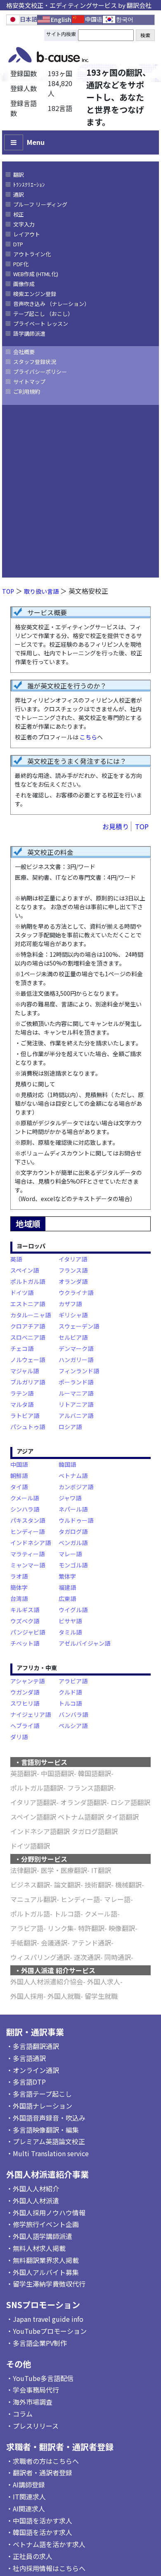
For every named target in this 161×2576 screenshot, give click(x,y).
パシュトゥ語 (28, 1427)
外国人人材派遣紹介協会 (47, 1981)
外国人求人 (104, 1981)
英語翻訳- (25, 1773)
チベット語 (25, 1643)
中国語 (19, 1464)
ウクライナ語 (76, 1293)
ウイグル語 (73, 1610)
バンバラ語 (73, 1714)
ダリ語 (19, 1737)
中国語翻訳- (59, 1773)
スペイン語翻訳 (33, 1817)
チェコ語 (22, 1348)
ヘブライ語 (25, 1726)
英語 (16, 1259)
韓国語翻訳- (96, 1773)
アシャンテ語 (27, 1681)
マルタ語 (22, 1404)
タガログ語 (73, 1531)
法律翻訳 (24, 1870)
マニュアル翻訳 (33, 1899)
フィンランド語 (79, 1371)
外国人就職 (64, 1996)
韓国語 (67, 1464)
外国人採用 (27, 1996)
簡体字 (19, 1587)
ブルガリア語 (28, 1382)
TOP (8, 591)
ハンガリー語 (76, 1360)
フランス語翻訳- (92, 1788)
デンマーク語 (76, 1348)
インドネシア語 (31, 1543)
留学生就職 (101, 1996)
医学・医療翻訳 (64, 1870)
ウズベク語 (25, 1621)
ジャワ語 (70, 1498)
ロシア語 (70, 1427)
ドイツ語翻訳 (30, 1846)
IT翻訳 (101, 1870)
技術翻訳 (98, 1885)
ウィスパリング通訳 (40, 1957)
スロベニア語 (28, 1337)
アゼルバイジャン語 (84, 1643)
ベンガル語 (73, 1543)
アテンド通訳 (91, 1943)
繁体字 (67, 1576)
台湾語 (19, 1599)
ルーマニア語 (76, 1393)
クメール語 (25, 1498)
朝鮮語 (19, 1476)
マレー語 (70, 1554)
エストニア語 (28, 1304)
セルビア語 (73, 1337)
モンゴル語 (73, 1565)
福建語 (67, 1587)
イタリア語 (73, 1259)
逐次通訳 (87, 1957)
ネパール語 (73, 1509)
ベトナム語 (73, 1476)
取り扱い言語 (41, 591)
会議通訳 (54, 1943)
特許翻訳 (91, 1928)
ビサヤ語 (70, 1621)
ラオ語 (19, 1576)
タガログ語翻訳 (95, 1831)
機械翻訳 (128, 1885)
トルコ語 (70, 1703)
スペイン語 (25, 1270)
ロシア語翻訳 (130, 1802)
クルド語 (70, 1692)
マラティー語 (27, 1554)
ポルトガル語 (28, 1281)
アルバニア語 (76, 1416)
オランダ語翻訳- (85, 1802)
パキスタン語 (28, 1520)
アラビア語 (73, 1681)
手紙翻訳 (24, 1943)
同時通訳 (118, 1957)
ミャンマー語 (28, 1565)
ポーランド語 (76, 1382)
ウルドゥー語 (76, 1520)
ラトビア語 (25, 1416)
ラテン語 (22, 1393)
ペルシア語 (73, 1726)
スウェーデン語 (79, 1326)
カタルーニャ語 (31, 1315)
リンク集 (61, 1928)
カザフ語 (70, 1304)
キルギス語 (25, 1610)
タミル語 (70, 1632)
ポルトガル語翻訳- (38, 1788)
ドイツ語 (22, 1293)
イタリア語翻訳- (34, 1802)
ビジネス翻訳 (30, 1885)
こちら (88, 737)
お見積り (116, 826)
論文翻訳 (67, 1885)
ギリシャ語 (73, 1315)
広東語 (67, 1599)
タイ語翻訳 (122, 1817)
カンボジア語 (76, 1487)
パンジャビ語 (28, 1632)
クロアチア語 (28, 1326)
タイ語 (19, 1487)
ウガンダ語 (25, 1692)
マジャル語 (25, 1371)
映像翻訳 (122, 1928)
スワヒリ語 (25, 1703)
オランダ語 (73, 1281)
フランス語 (73, 1270)
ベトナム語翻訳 (81, 1817)
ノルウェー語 (28, 1360)
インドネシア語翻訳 (40, 1831)
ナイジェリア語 (31, 1714)
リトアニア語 (76, 1404)
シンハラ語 (25, 1509)
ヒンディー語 (27, 1531)
